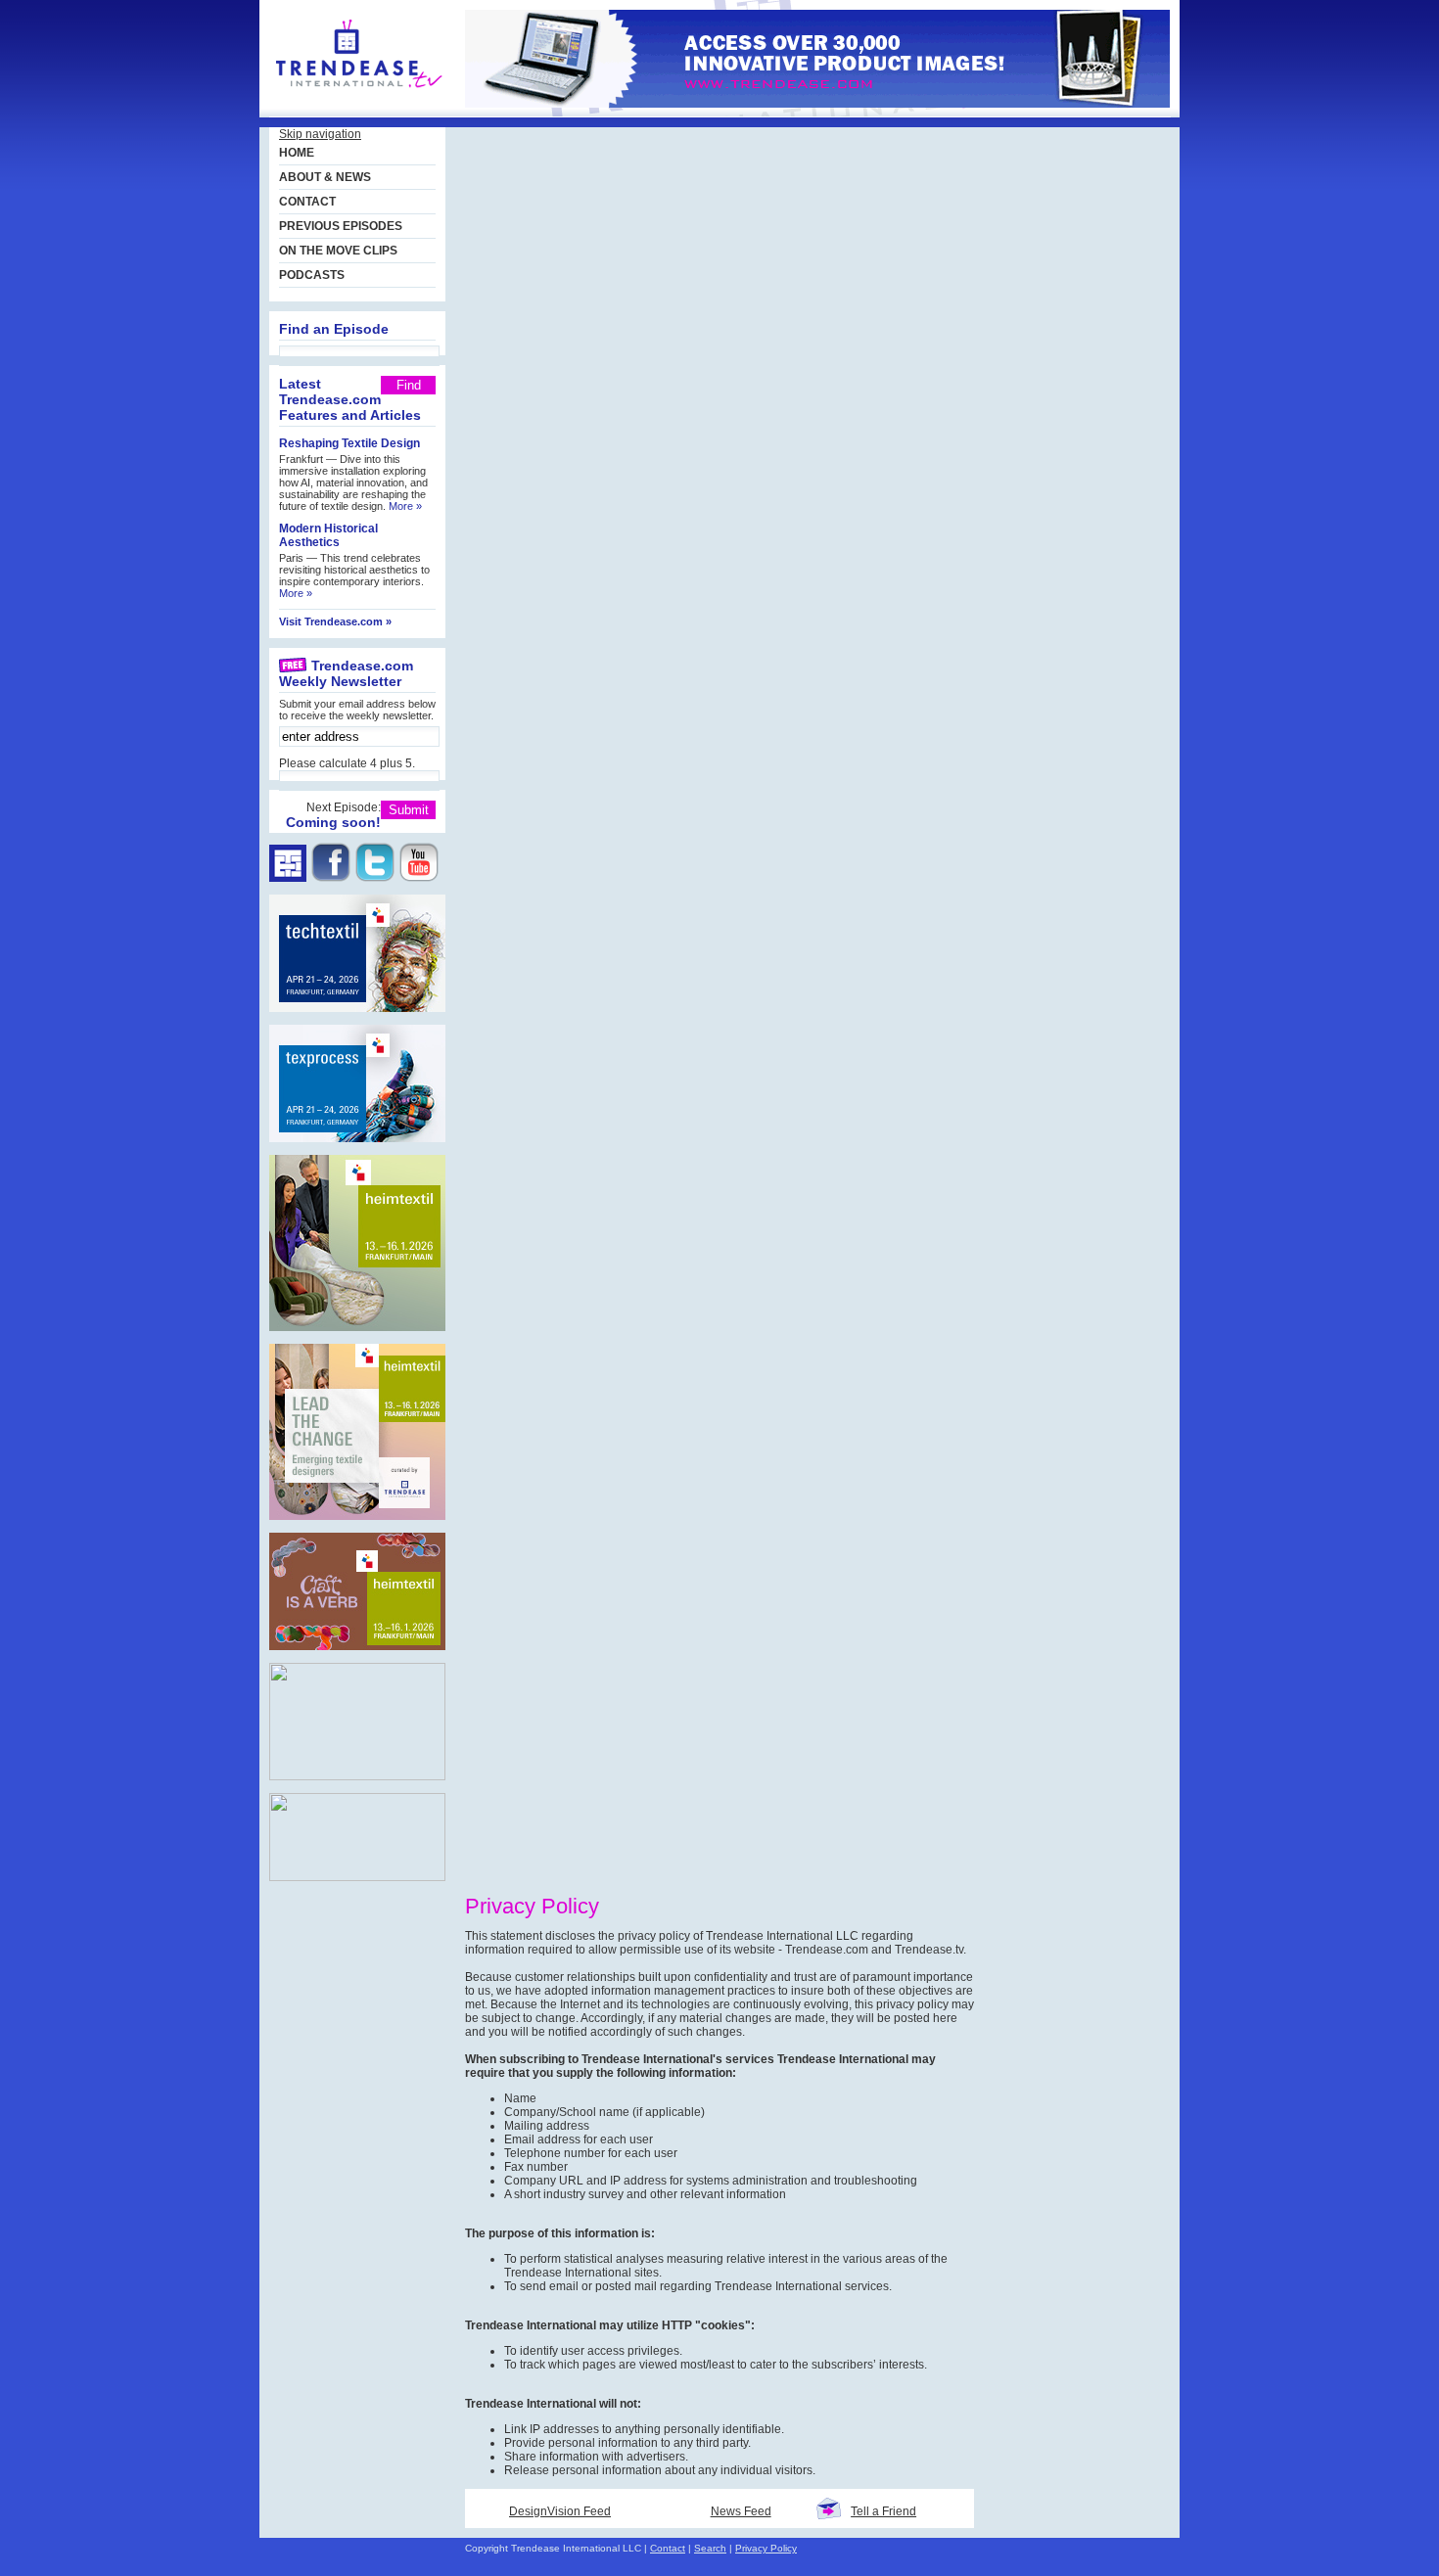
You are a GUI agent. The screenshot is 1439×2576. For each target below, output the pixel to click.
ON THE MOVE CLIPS (338, 251)
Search (710, 2548)
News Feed (741, 2511)
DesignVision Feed (560, 2511)
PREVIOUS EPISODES (341, 226)
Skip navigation (320, 134)
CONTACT (307, 202)
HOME (297, 153)
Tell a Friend (883, 2511)
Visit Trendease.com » (335, 621)
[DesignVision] (359, 98)
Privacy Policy (766, 2548)
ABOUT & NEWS (325, 177)
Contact (668, 2548)
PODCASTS (312, 275)
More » (405, 506)
